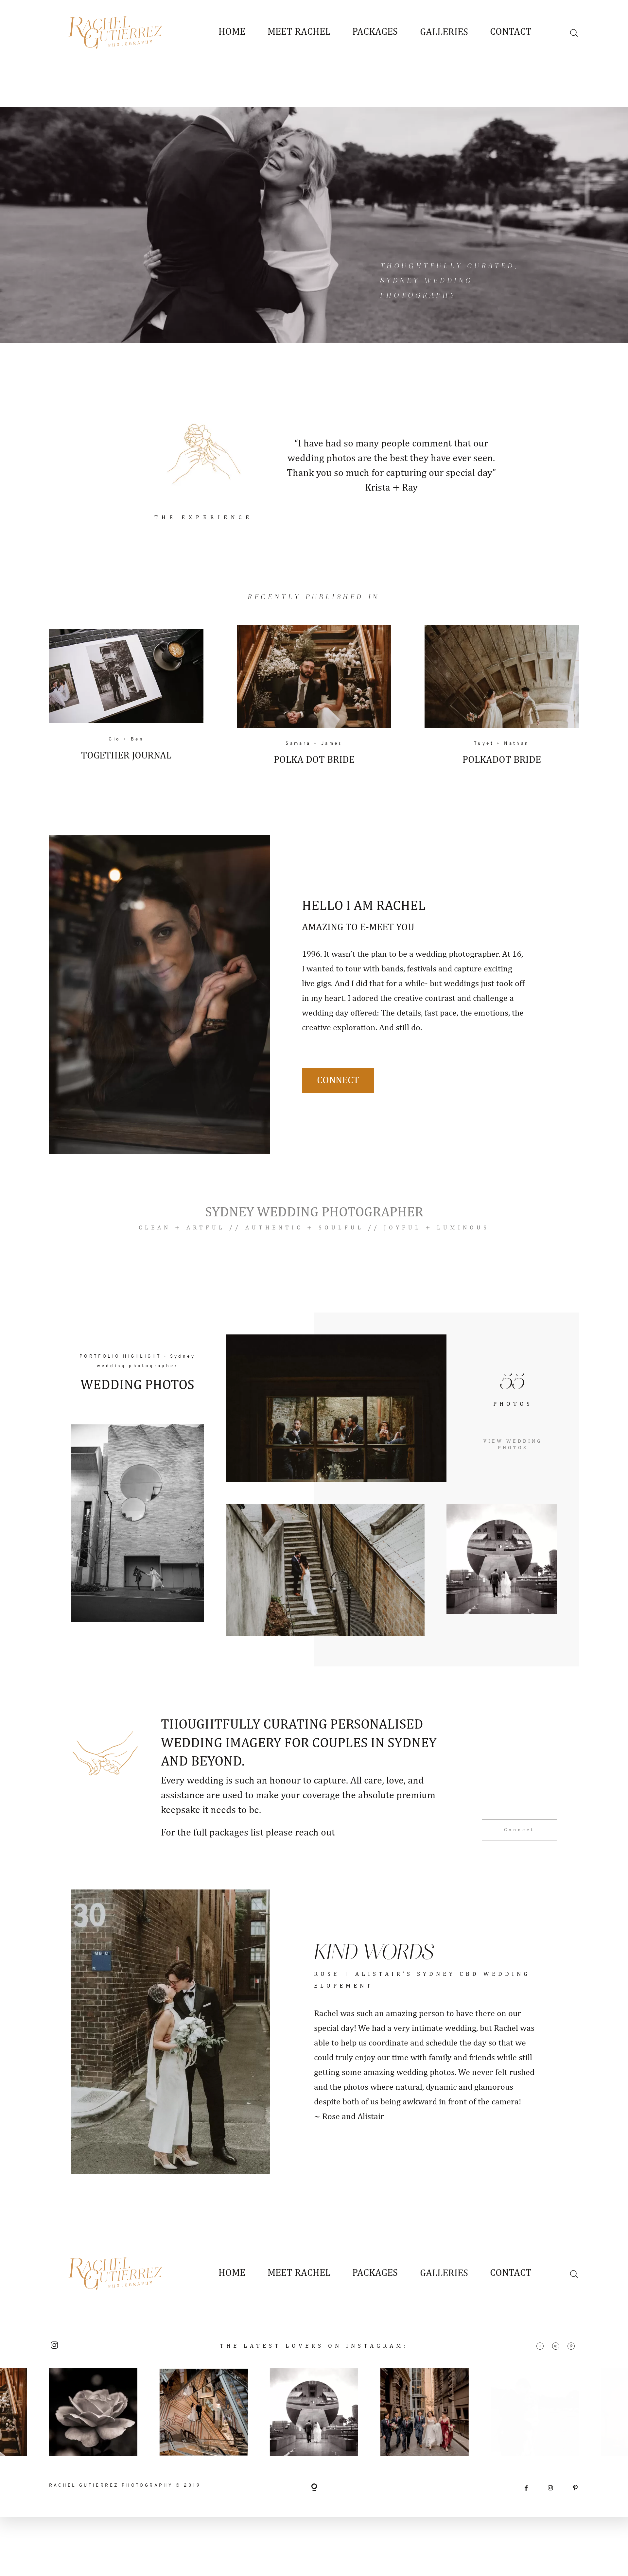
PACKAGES (375, 32)
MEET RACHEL (299, 32)
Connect (338, 1081)
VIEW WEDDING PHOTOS (513, 1445)
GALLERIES (444, 32)
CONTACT (511, 32)
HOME (232, 32)
